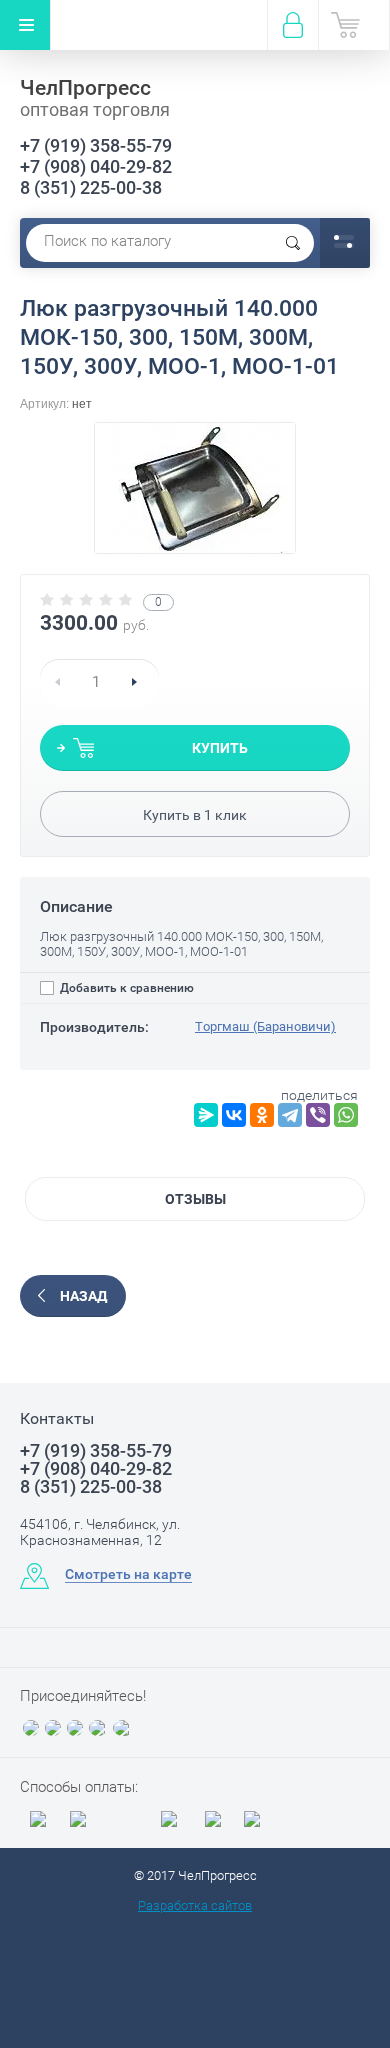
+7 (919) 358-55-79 (96, 145)
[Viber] (318, 1115)
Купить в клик (195, 815)
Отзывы (195, 1199)
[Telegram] (290, 1115)
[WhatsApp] (346, 1115)
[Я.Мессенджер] (206, 1115)
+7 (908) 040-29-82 (96, 166)
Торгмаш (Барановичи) (265, 1026)
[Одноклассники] (262, 1115)
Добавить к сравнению (125, 988)
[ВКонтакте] (234, 1115)
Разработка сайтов (195, 1905)
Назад (83, 1296)
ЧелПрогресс (85, 88)
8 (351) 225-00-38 (91, 187)
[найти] (293, 243)
